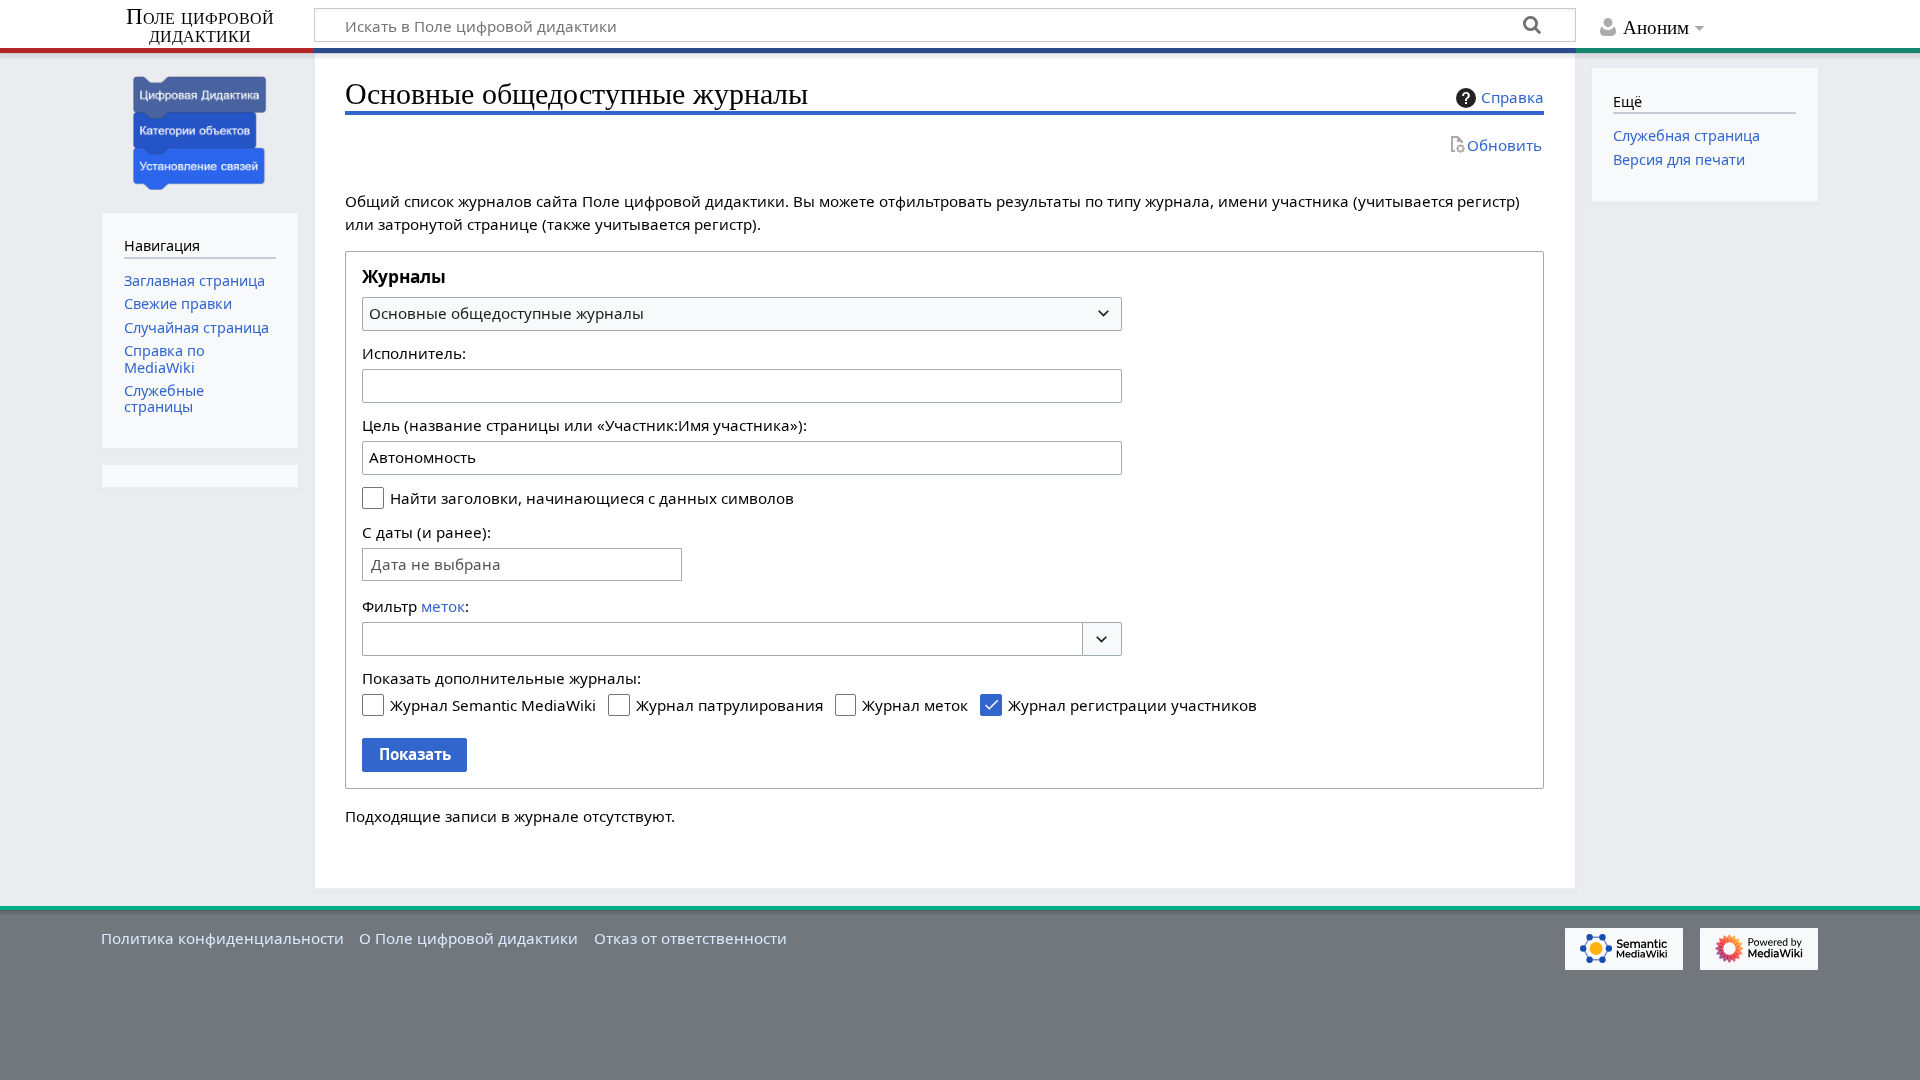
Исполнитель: (414, 353)
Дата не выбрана (436, 564)
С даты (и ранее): (426, 532)
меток (443, 606)
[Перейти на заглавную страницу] (200, 130)
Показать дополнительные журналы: (501, 678)
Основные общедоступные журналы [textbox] (506, 313)
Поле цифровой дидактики (200, 26)
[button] (1102, 639)
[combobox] (742, 314)
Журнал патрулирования (729, 705)
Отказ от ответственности (690, 938)
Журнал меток (915, 705)
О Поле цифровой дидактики (468, 938)
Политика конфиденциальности (222, 938)
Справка (1512, 97)
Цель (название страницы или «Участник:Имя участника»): (584, 425)
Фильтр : (415, 606)
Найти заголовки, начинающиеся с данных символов (592, 498)
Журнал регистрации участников (1132, 705)
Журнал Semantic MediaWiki (493, 705)
